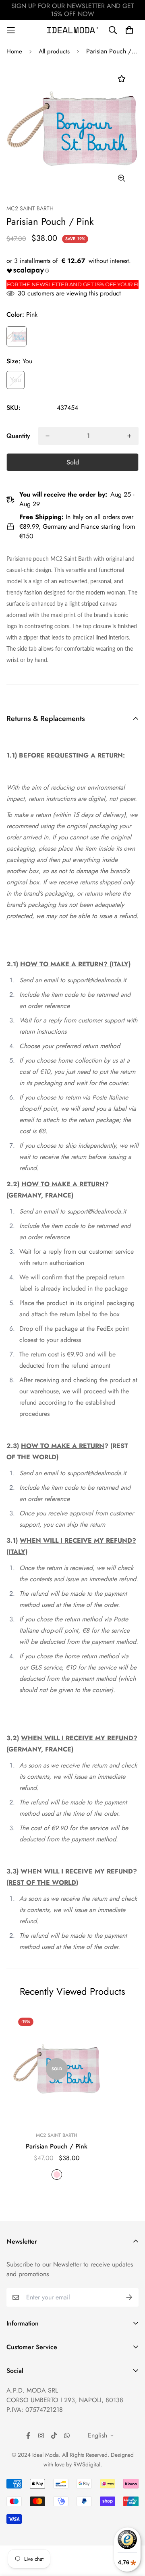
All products (54, 51)
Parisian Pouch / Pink (57, 2146)
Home (14, 51)
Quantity (18, 436)
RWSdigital (87, 2464)
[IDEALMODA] (72, 30)
